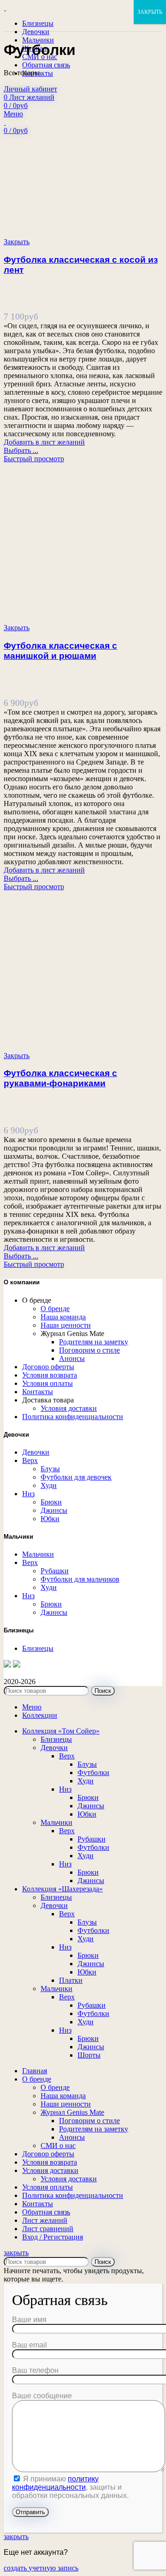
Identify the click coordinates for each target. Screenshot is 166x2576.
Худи (49, 1485)
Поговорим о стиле (89, 1350)
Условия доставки (69, 1408)
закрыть (16, 2253)
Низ (28, 1494)
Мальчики (38, 1554)
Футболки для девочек (76, 1477)
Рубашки (55, 1571)
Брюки (51, 1502)
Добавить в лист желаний (44, 442)
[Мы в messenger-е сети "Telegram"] (7, 1665)
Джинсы (54, 1510)
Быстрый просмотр (34, 459)
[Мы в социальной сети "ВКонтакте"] (17, 1665)
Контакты (38, 1392)
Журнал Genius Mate (72, 2112)
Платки (71, 1980)
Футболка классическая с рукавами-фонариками (60, 1078)
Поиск (103, 1691)
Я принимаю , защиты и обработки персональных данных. (70, 2487)
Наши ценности (66, 1325)
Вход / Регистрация (53, 2237)
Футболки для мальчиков (80, 1579)
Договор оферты (48, 1367)
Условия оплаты (47, 1383)
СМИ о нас (58, 2146)
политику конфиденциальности (55, 2483)
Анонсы (72, 1358)
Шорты (89, 2055)
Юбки (50, 1519)
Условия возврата (50, 1375)
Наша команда (63, 1317)
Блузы (50, 1469)
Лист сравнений (48, 2229)
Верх (30, 1460)
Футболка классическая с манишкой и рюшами (60, 651)
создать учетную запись (41, 2568)
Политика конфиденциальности (73, 1417)
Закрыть (17, 242)
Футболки (93, 1773)
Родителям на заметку (94, 1342)
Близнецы (38, 1648)
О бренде (55, 1309)
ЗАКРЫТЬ (150, 12)
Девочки (36, 1452)
